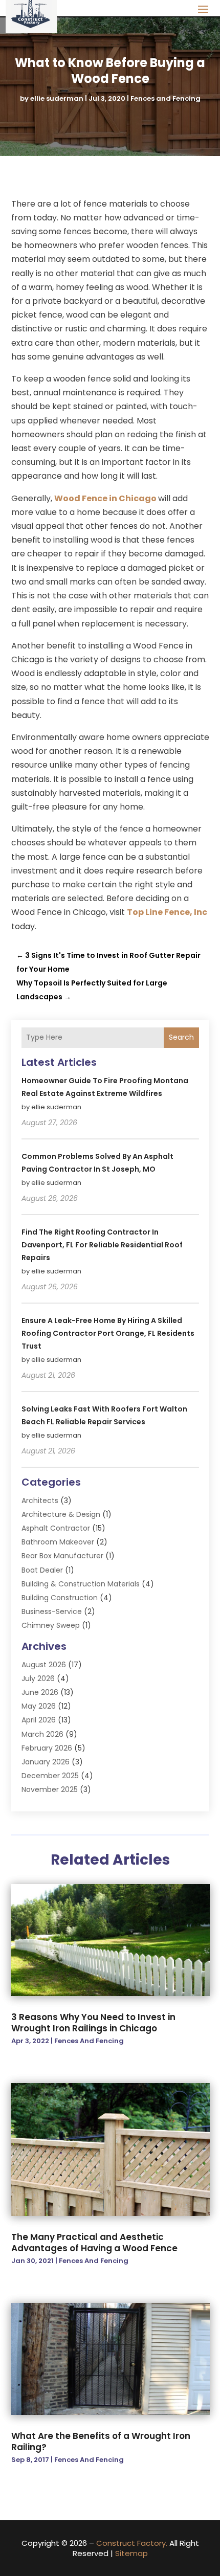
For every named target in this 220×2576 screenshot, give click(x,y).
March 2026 (42, 1734)
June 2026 (40, 1692)
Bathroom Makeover (58, 1542)
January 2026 (46, 1762)
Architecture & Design (61, 1514)
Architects (40, 1500)
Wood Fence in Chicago (106, 498)
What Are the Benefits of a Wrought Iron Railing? (101, 2441)
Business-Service (52, 1611)
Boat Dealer (42, 1570)
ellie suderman (57, 98)
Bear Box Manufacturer (62, 1556)
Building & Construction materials (81, 1584)
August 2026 (44, 1665)
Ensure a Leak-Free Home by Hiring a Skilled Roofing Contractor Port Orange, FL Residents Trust (108, 1333)
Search (181, 1037)
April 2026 (39, 1720)
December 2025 (50, 1776)
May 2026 (39, 1706)
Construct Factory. (132, 2543)
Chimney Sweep (51, 1625)
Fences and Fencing (166, 98)
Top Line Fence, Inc (167, 912)
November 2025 (50, 1789)
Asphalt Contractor (56, 1528)
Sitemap (131, 2553)
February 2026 (47, 1748)
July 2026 (38, 1678)
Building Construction (60, 1598)
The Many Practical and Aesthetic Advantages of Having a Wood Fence (94, 2243)
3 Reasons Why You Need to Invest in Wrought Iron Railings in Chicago (93, 2023)
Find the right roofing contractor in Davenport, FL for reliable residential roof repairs (102, 1245)
